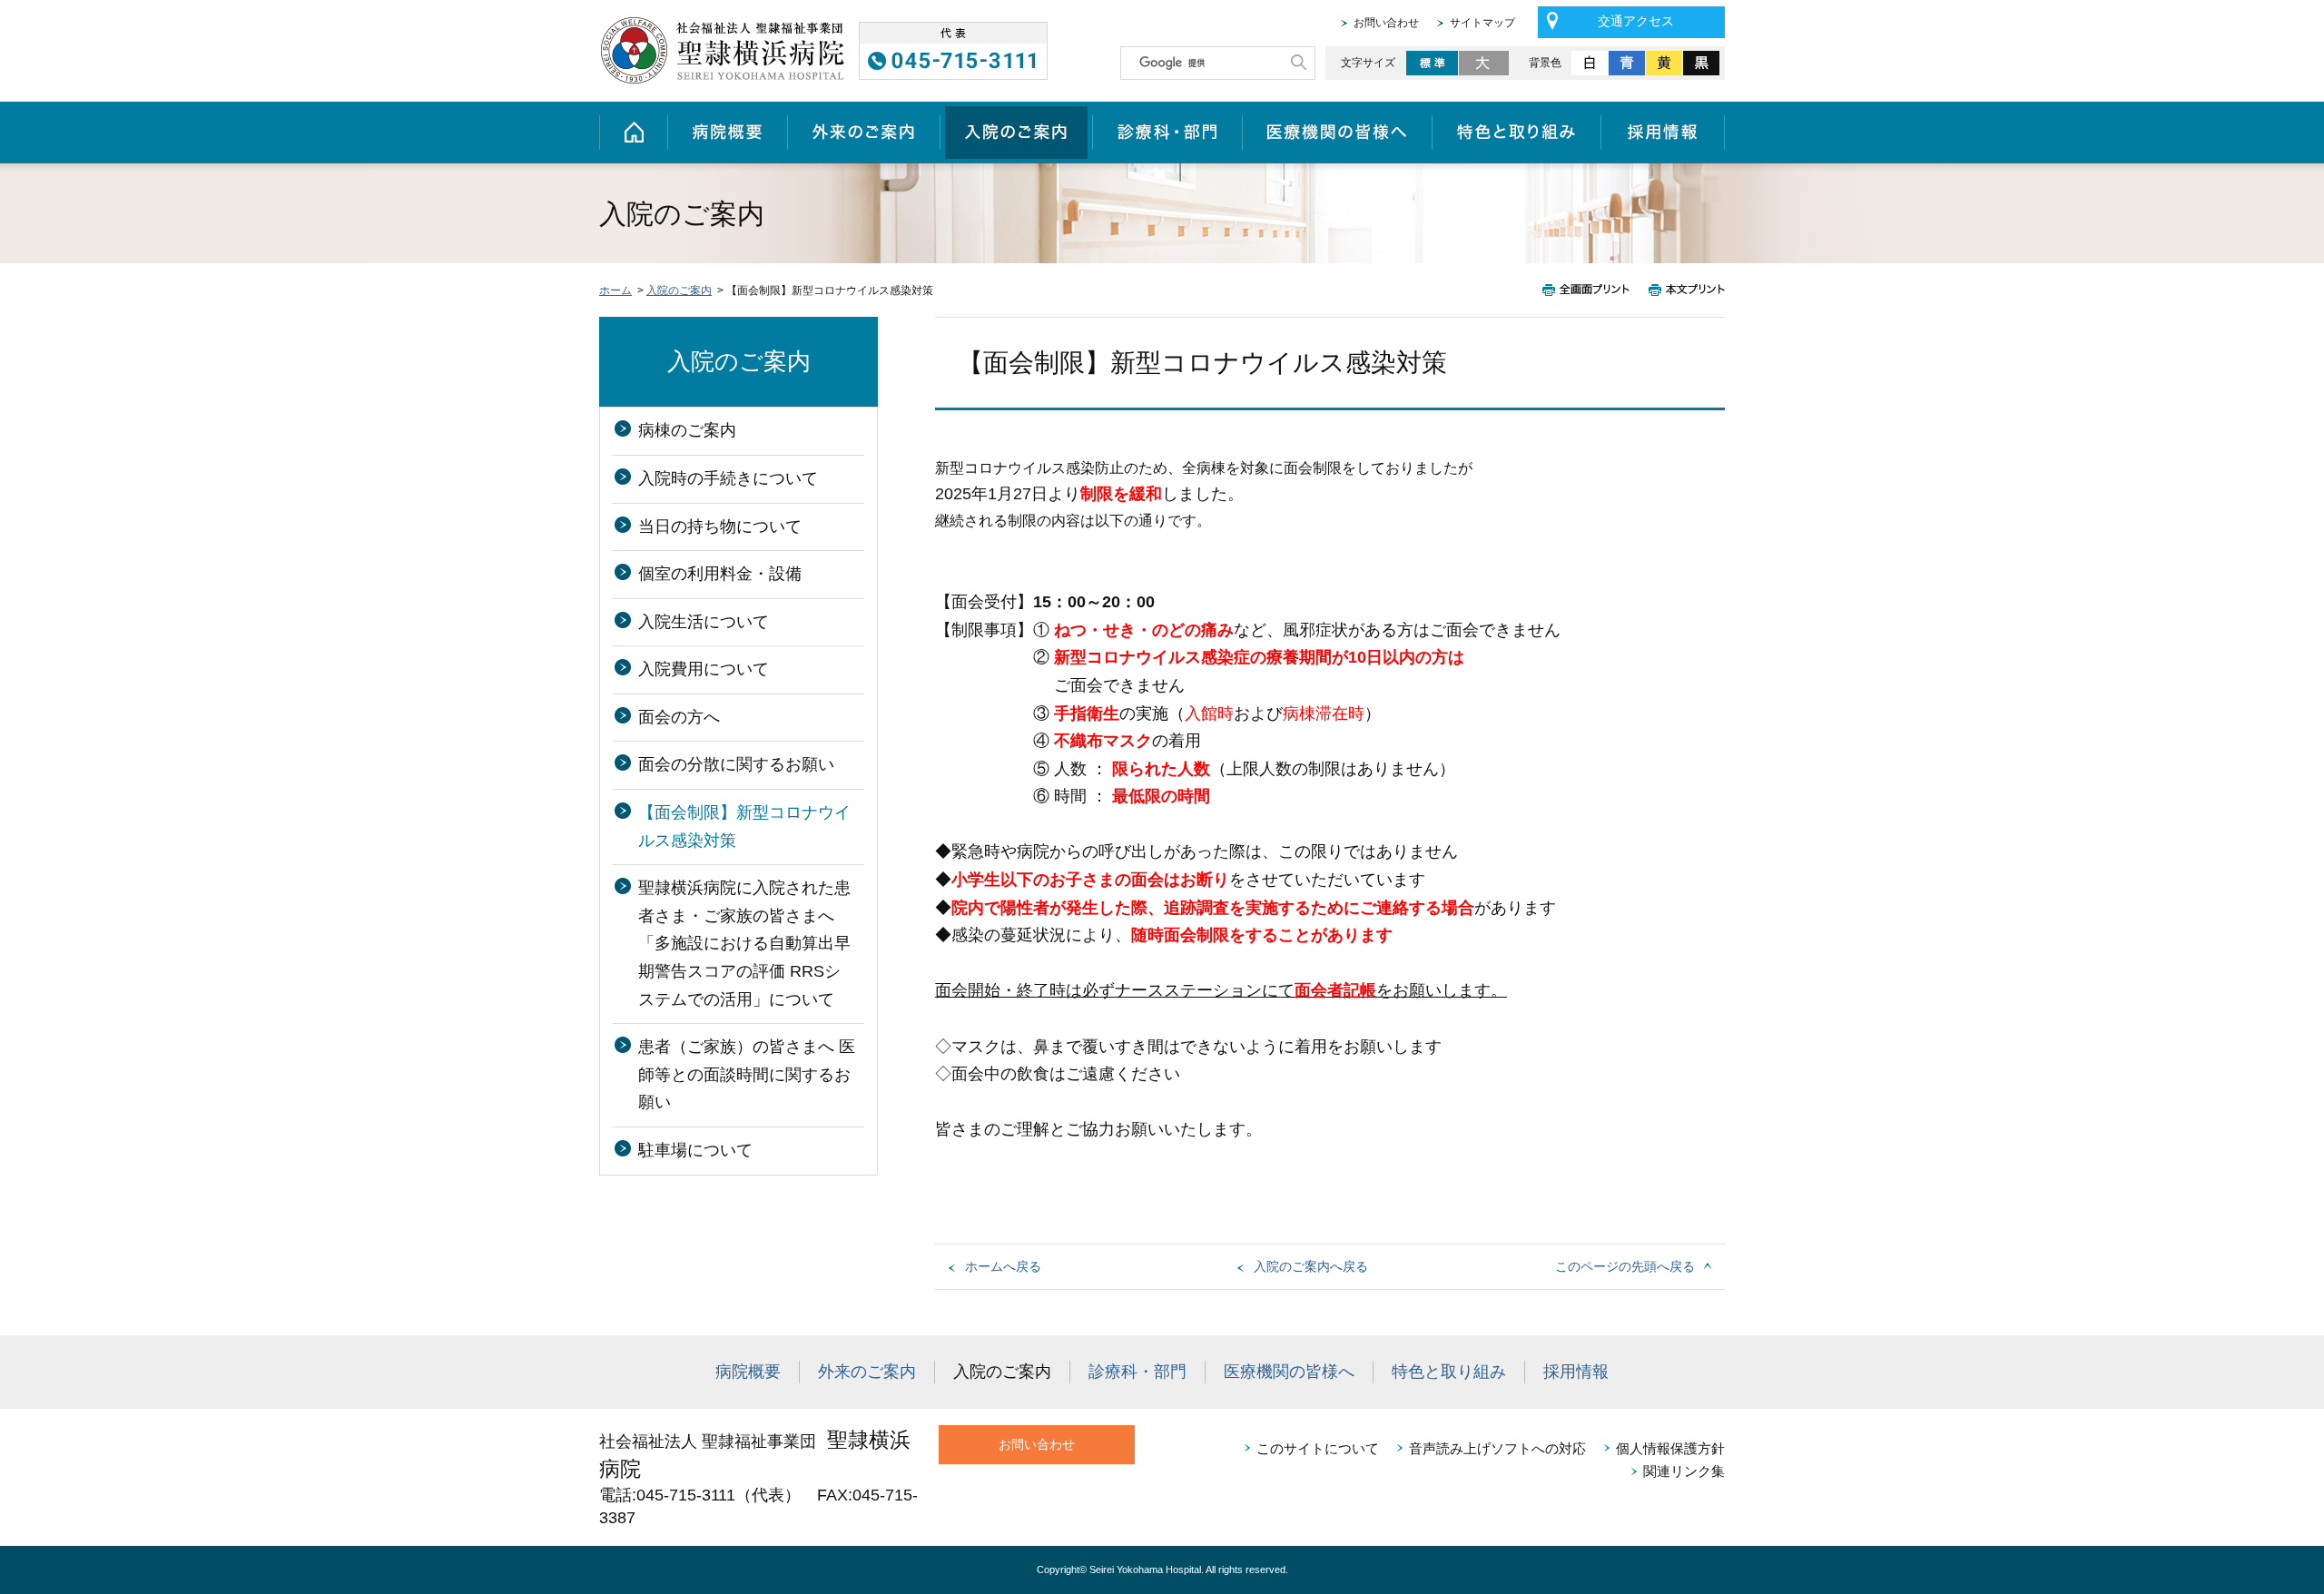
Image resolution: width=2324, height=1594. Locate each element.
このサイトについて (1318, 1448)
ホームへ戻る (1003, 1266)
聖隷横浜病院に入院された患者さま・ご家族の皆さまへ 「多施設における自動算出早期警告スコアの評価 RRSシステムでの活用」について (744, 943)
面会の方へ (679, 717)
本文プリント (1682, 290)
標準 (1432, 63)
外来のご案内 (863, 133)
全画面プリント (1591, 290)
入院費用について (704, 669)
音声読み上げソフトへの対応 (1497, 1448)
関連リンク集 (1684, 1471)
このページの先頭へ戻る (1625, 1266)
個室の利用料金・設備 (720, 574)
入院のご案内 (1016, 133)
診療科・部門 (1167, 133)
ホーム (633, 133)
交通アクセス (1636, 21)
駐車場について (695, 1150)
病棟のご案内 (687, 430)
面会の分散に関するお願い (736, 764)
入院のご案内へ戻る (1311, 1266)
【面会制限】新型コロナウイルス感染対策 (744, 827)
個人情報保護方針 (1670, 1448)
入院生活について (704, 622)
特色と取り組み (1517, 133)
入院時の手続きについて (728, 478)
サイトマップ (1482, 23)
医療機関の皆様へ (1337, 133)
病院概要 (727, 133)
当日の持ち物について (720, 526)
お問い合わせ (1386, 23)
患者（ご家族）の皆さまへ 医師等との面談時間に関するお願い (747, 1074)
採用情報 (1663, 133)
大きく (1485, 63)
